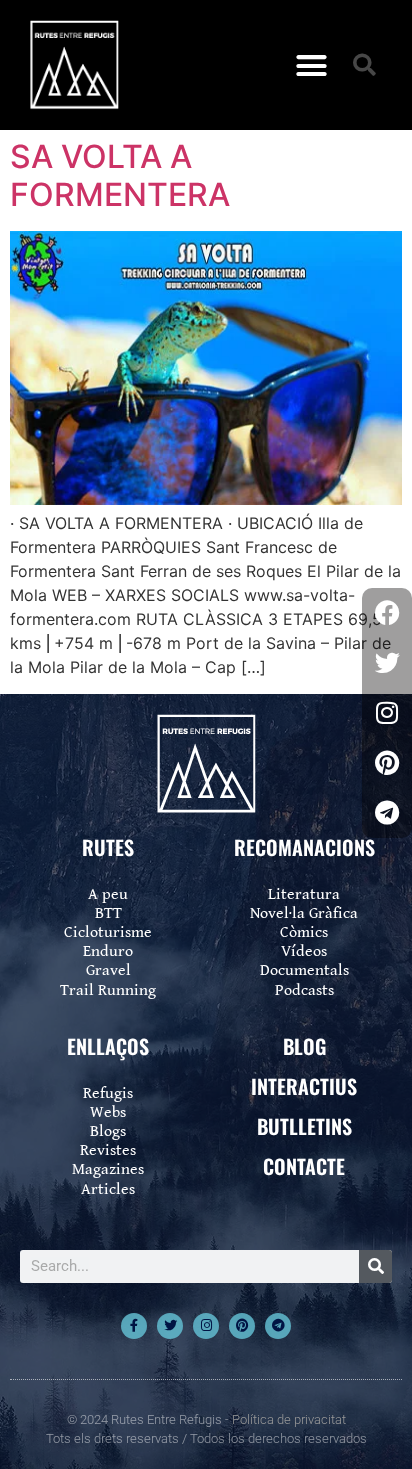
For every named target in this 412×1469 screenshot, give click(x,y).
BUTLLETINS (304, 1126)
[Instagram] (206, 1326)
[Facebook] (387, 613)
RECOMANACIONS (304, 847)
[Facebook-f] (134, 1326)
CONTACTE (304, 1166)
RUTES (108, 847)
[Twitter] (170, 1326)
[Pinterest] (242, 1326)
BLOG (304, 1046)
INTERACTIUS (304, 1086)
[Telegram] (278, 1326)
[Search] (375, 1266)
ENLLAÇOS (108, 1046)
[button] (312, 65)
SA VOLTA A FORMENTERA (120, 175)
